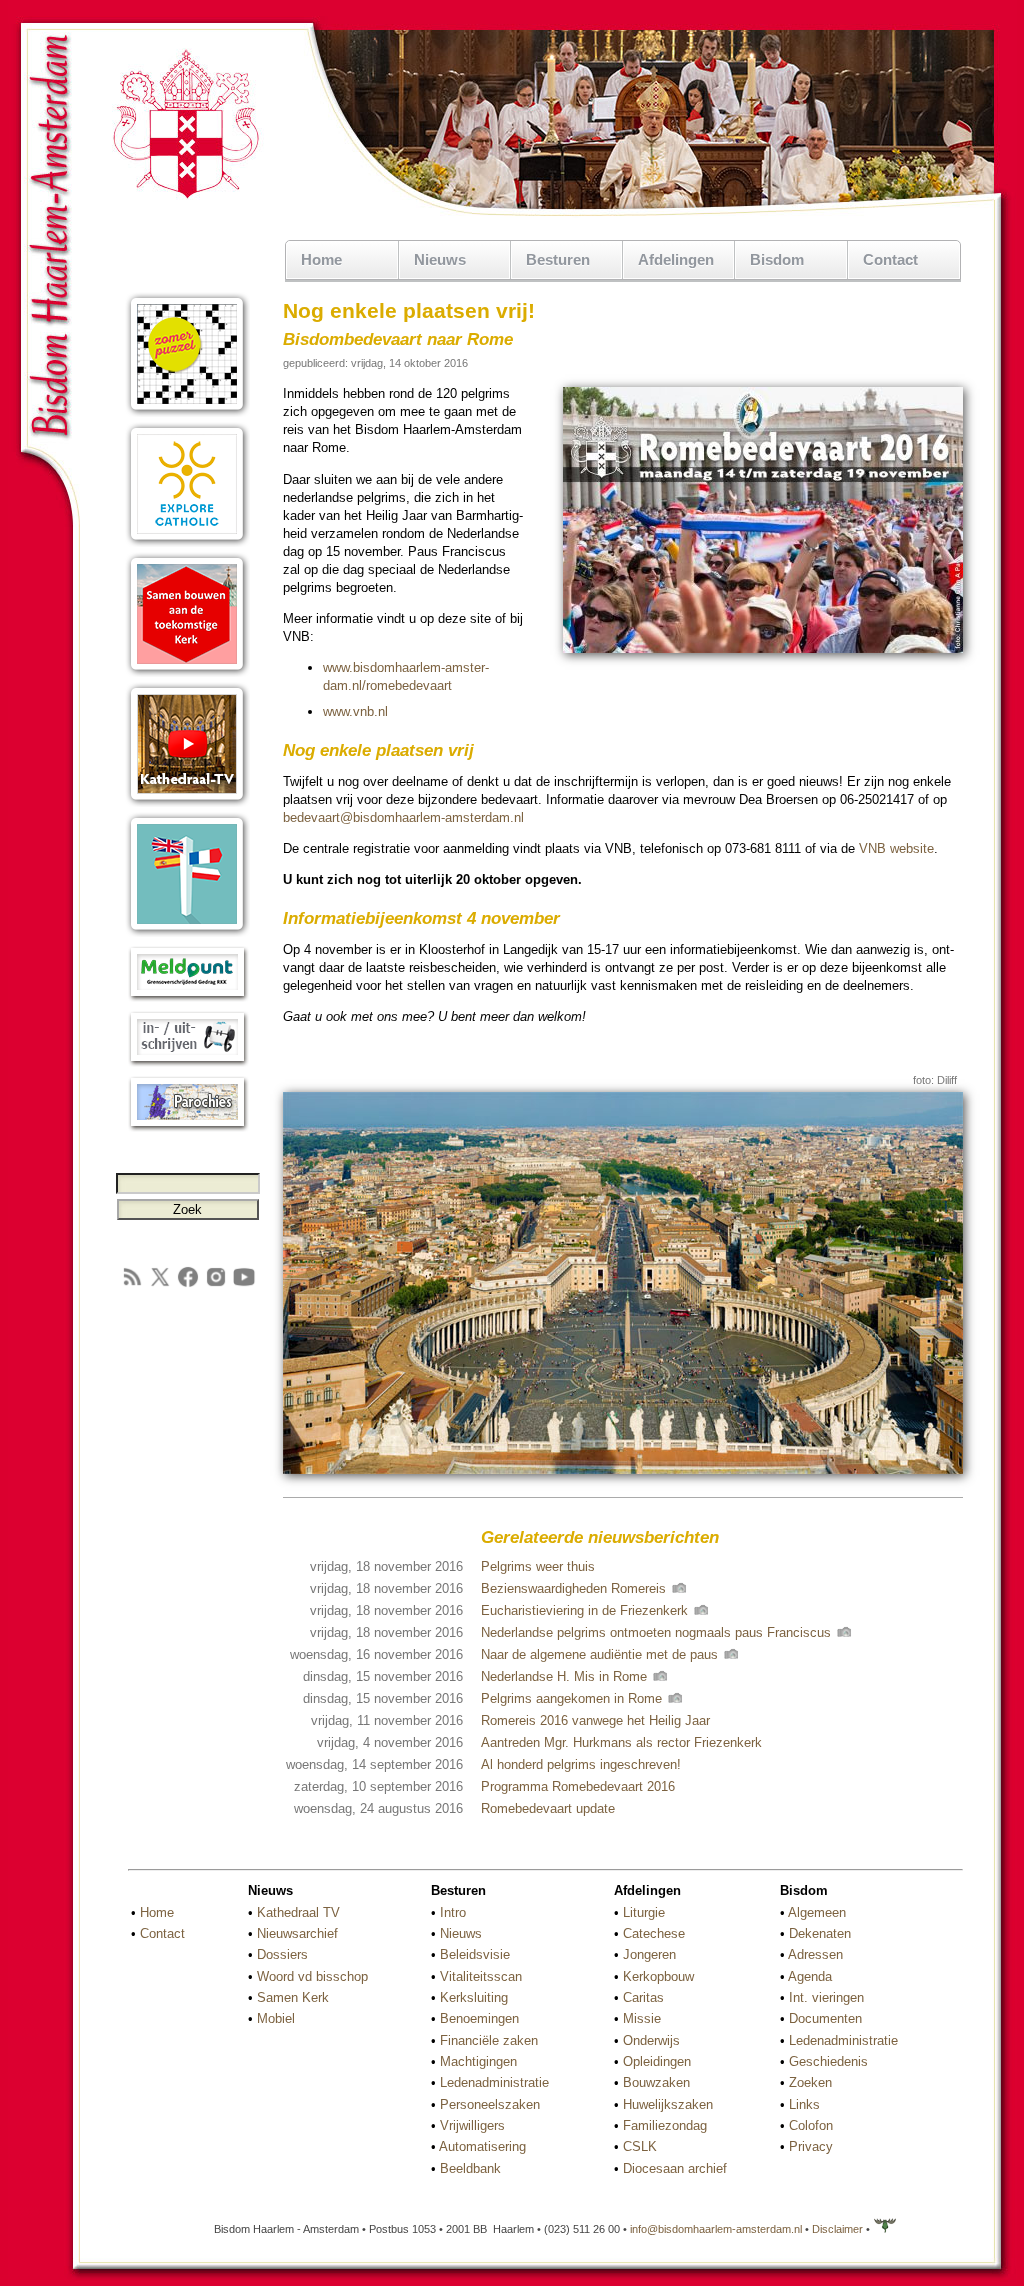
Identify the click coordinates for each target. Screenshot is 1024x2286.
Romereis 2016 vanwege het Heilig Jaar (595, 1720)
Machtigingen (478, 2061)
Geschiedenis (828, 2061)
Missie (642, 2018)
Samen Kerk (293, 1997)
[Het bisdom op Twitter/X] (160, 1284)
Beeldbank (470, 2168)
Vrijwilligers (472, 2125)
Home (321, 259)
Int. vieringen (826, 1997)
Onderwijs (651, 2040)
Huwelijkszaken (668, 2104)
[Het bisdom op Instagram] (216, 1284)
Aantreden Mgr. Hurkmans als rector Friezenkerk (621, 1742)
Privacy (811, 2146)
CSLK (640, 2146)
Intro (453, 1912)
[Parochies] (187, 1127)
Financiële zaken (489, 2040)
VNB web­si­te (896, 848)
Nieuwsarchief (297, 1933)
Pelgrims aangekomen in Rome (573, 1698)
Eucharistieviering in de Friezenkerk (586, 1610)
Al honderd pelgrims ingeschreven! (581, 1764)
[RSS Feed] (132, 1284)
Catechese (654, 1933)
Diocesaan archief (675, 2168)
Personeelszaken (490, 2104)
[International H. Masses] (187, 932)
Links (804, 2104)
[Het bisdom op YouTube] (244, 1284)
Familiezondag (665, 2125)
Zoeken (810, 2082)
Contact (890, 259)
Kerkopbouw (658, 1976)
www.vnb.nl (355, 711)
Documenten (825, 2018)
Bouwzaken (656, 2082)
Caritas (643, 1997)
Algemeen (817, 1912)
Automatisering (482, 2146)
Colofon (811, 2125)
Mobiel (276, 2018)
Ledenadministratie (494, 2082)
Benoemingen (479, 2018)
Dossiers (282, 1954)
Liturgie (644, 1912)
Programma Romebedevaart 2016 (578, 1786)
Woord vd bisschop (312, 1976)
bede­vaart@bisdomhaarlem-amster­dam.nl (403, 817)
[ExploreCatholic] (187, 542)
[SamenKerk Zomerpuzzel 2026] (187, 412)
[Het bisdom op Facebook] (188, 1284)
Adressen (815, 1954)
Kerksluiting (474, 1997)
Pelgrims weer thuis (538, 1566)
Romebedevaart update (548, 1808)
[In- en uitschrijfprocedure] (187, 1062)
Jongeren (649, 1954)
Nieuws (461, 1933)
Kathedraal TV (298, 1912)
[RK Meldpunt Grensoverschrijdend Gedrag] (187, 997)
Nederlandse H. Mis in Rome (566, 1676)
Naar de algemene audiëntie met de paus (601, 1654)
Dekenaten (820, 1933)
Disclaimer (837, 2229)
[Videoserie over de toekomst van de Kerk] (187, 672)
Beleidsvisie (475, 1954)
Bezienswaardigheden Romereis (575, 1588)
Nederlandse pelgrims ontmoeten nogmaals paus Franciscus (658, 1632)
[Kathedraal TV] (187, 802)
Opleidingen (657, 2061)
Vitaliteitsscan (481, 1976)
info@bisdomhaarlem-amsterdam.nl (716, 2229)
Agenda (810, 1976)
